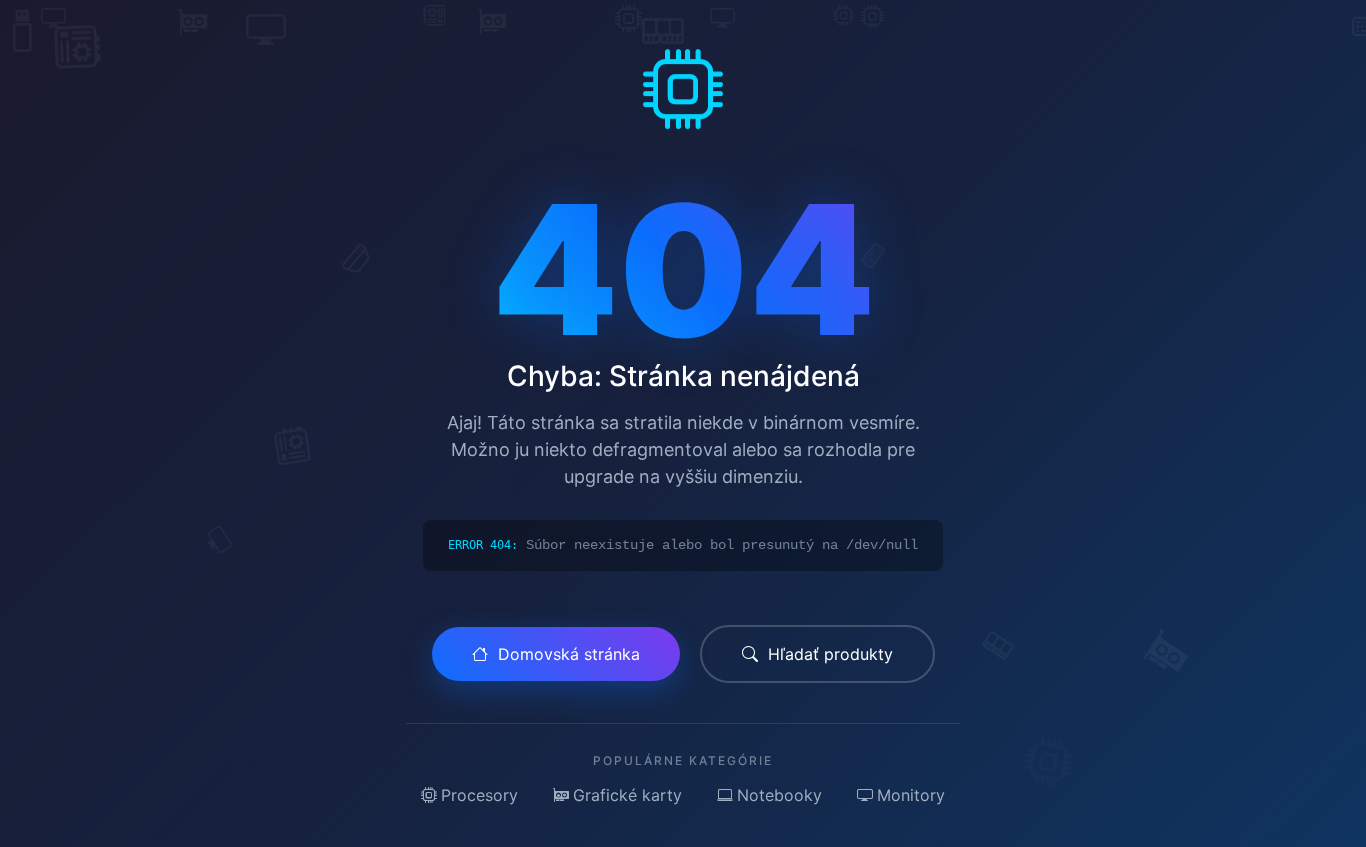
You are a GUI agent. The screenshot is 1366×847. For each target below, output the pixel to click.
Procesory (479, 795)
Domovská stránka (569, 654)
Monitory (911, 795)
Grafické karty (627, 795)
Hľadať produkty (830, 654)
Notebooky (779, 795)
